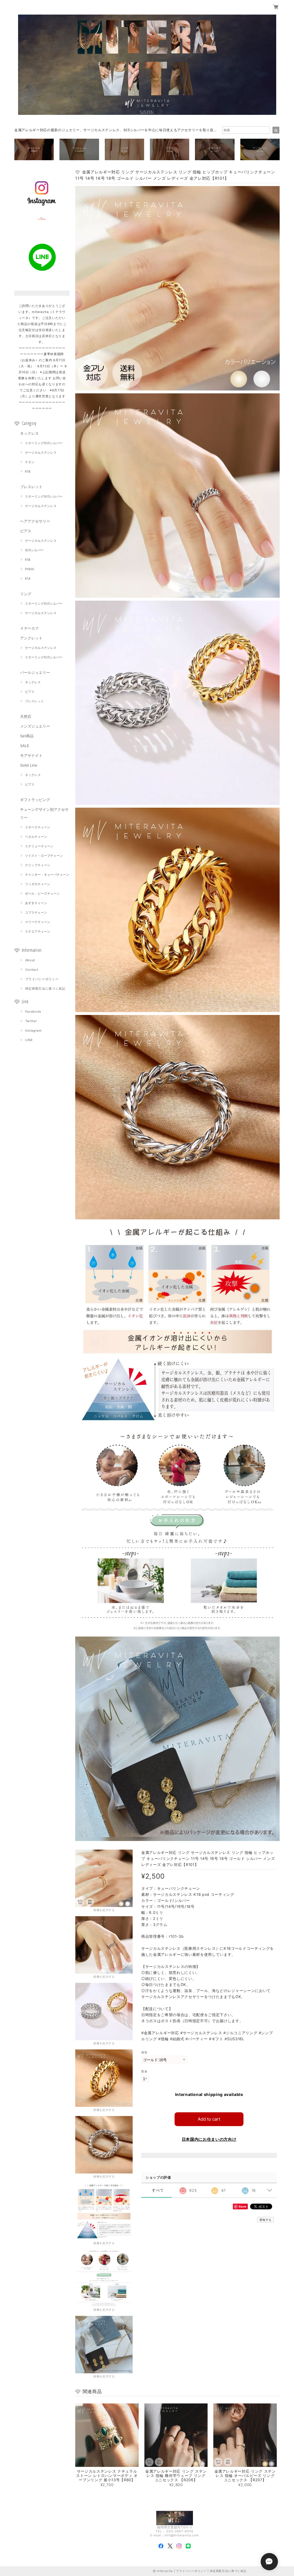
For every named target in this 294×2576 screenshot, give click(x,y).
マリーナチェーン (38, 922)
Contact (32, 970)
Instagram (34, 1030)
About (30, 960)
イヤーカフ (29, 628)
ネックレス (29, 433)
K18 (28, 471)
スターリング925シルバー (44, 443)
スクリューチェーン (39, 846)
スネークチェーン (38, 827)
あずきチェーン (36, 903)
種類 (144, 2052)
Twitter (31, 1021)
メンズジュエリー (35, 726)
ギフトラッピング (35, 800)
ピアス (26, 531)
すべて (158, 2190)
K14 (28, 579)
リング (26, 594)
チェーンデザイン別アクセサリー (44, 813)
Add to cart (209, 2119)
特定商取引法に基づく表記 (45, 989)
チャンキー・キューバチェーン (47, 875)
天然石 (26, 716)
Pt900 (30, 569)
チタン (30, 462)
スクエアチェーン (38, 931)
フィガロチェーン (38, 884)
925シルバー (34, 550)
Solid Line (29, 765)
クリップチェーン (38, 865)
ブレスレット (31, 487)
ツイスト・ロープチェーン (44, 856)
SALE (25, 746)
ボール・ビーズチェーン (42, 894)
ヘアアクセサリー (35, 521)
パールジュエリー (35, 672)
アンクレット (31, 638)
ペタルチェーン (36, 837)
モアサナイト (31, 755)
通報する (265, 2220)
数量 (144, 2071)
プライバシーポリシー (42, 979)
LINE (29, 1040)
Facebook (33, 1012)
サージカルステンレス (41, 452)
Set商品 (27, 736)
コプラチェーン (36, 912)
